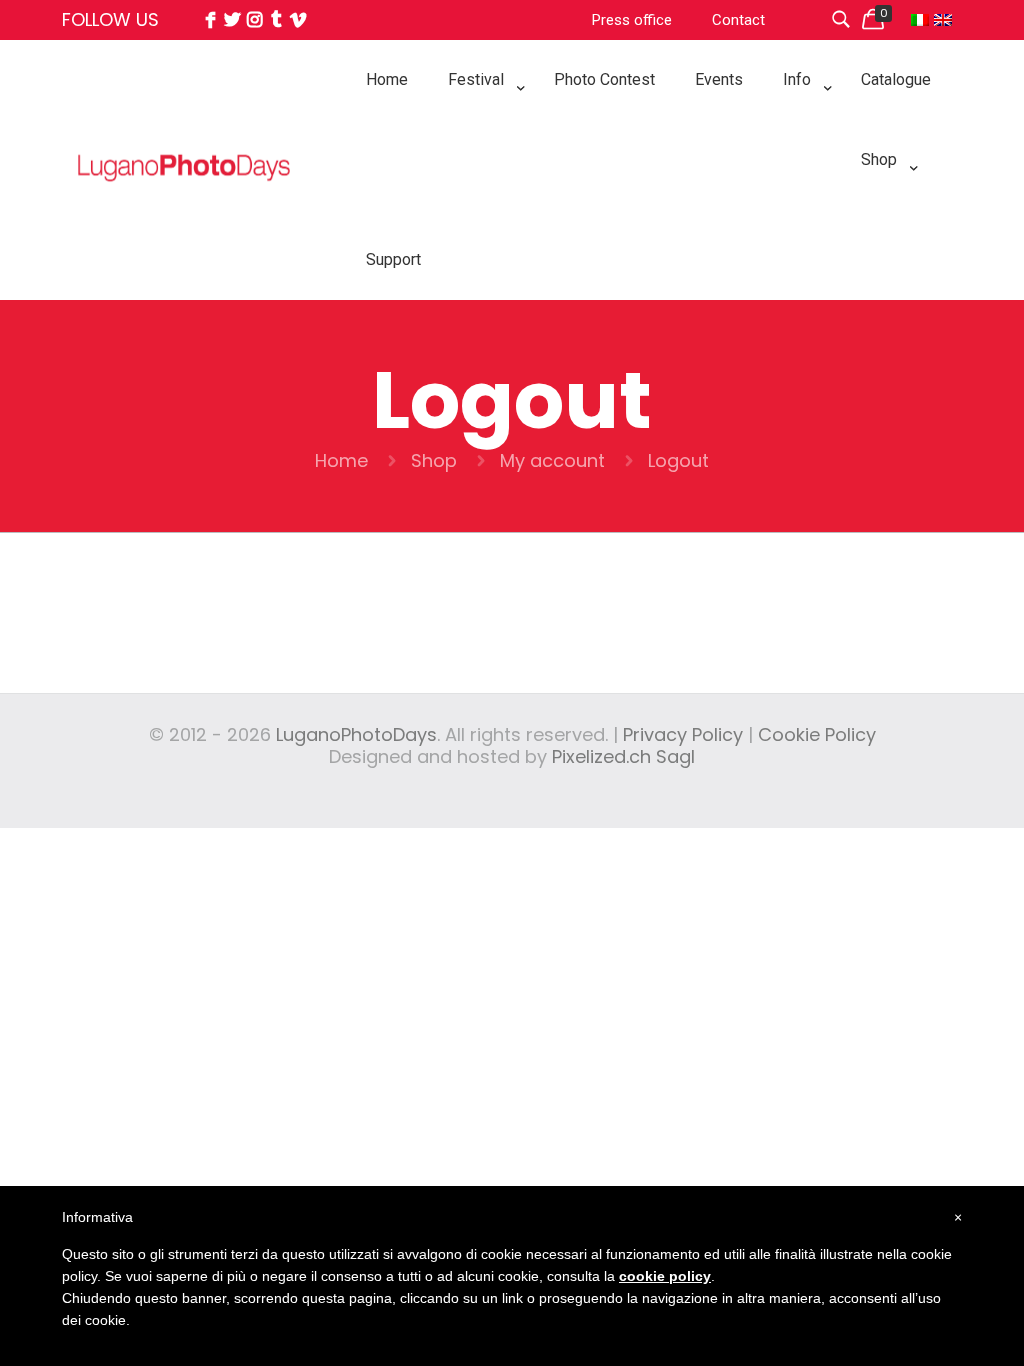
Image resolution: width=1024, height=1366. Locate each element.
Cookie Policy (817, 734)
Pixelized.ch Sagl (623, 756)
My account (552, 460)
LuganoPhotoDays (356, 734)
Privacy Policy (683, 734)
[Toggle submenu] (481, 130)
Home (341, 460)
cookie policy (665, 1276)
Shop (434, 460)
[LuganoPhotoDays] (184, 211)
